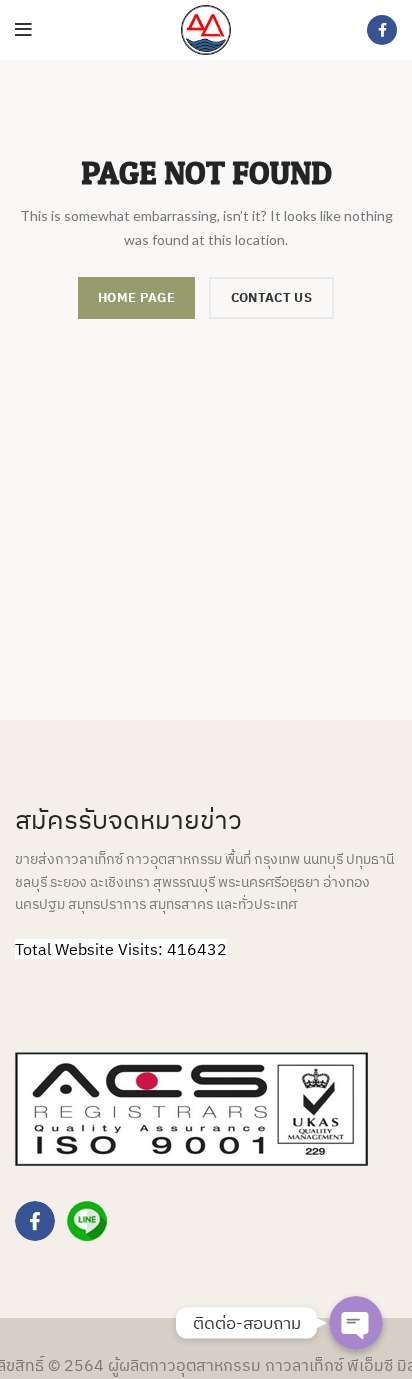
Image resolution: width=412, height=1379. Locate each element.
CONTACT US (271, 297)
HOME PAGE (136, 297)
